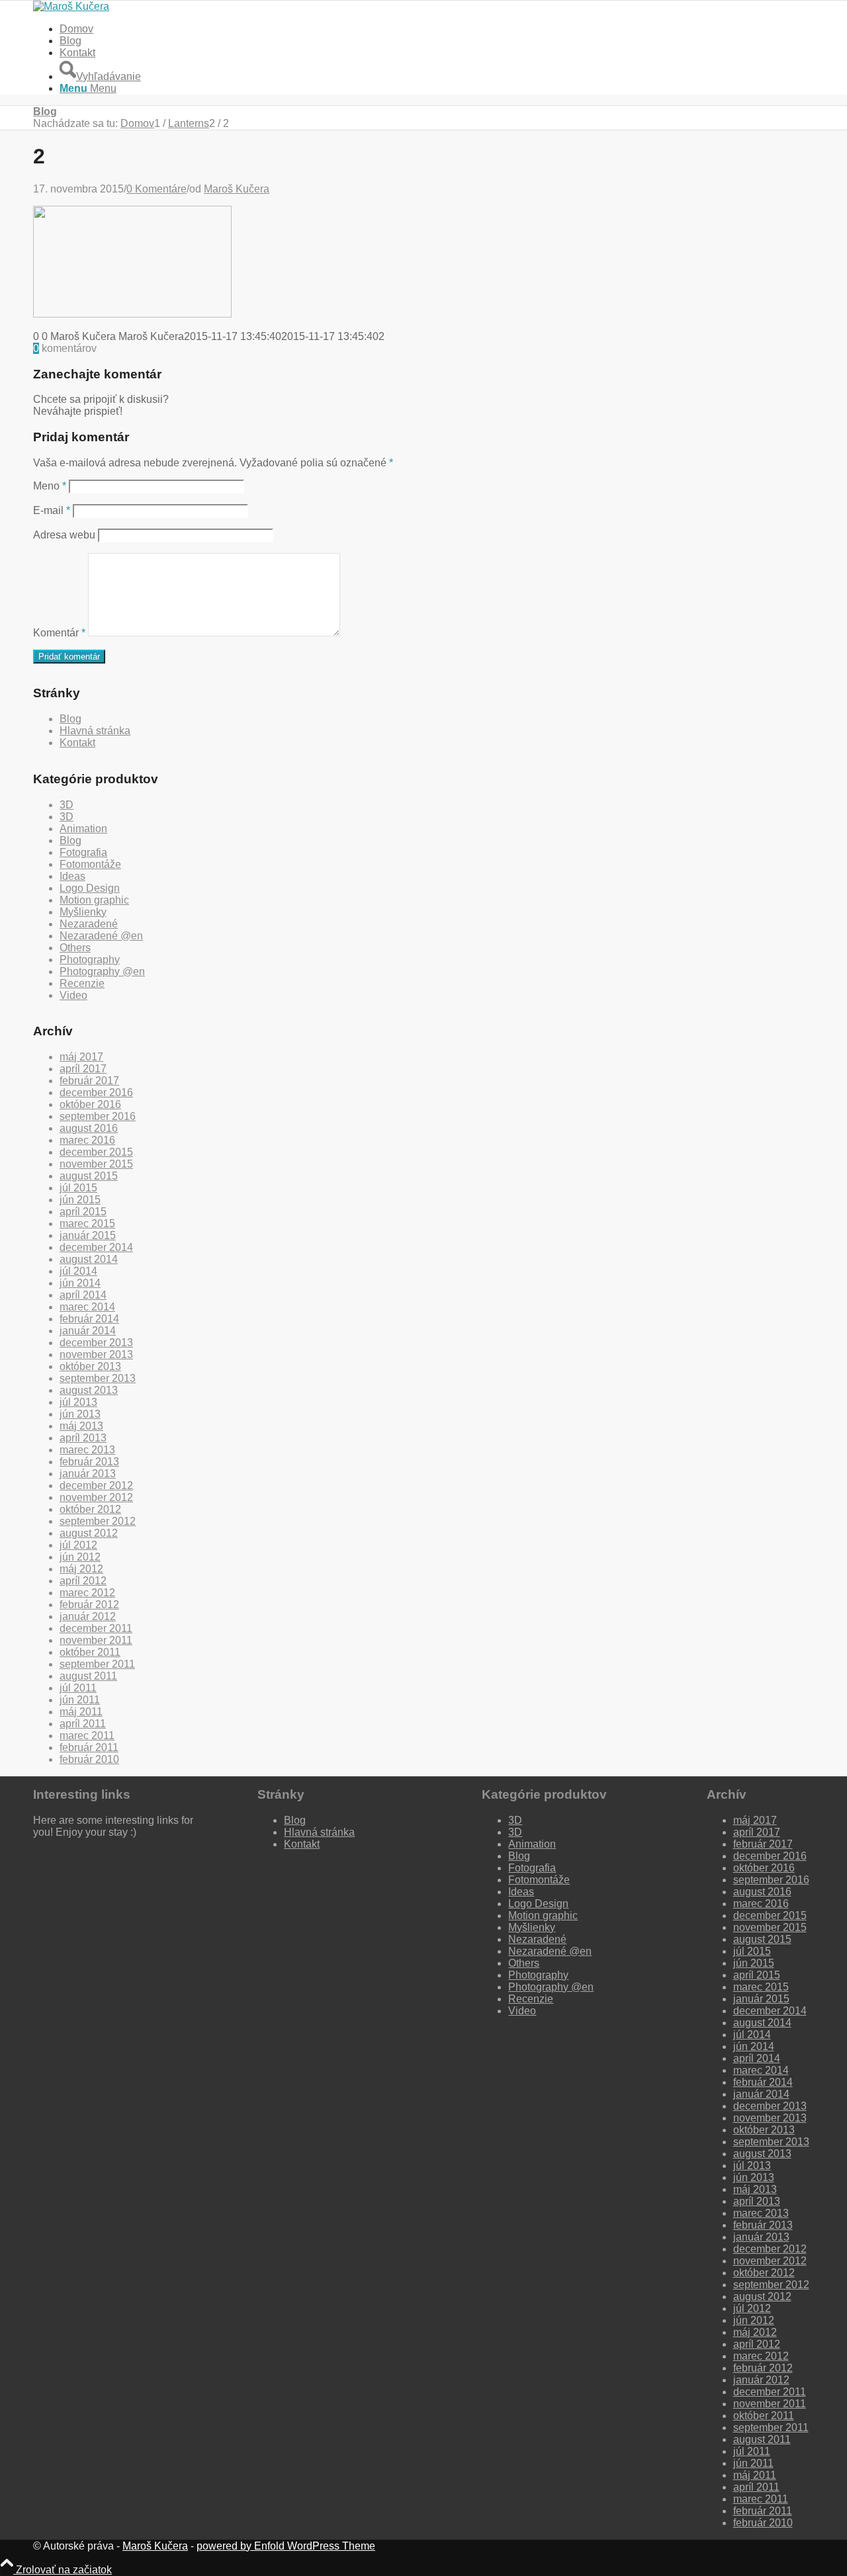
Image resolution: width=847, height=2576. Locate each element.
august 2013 (89, 1390)
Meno (50, 486)
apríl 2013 (83, 1438)
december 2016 (96, 1093)
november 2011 (96, 1640)
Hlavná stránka (95, 731)
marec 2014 (87, 1307)
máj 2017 (81, 1057)
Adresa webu (64, 535)
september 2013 (98, 1378)
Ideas (72, 876)
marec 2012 (87, 1593)
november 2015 (96, 1164)
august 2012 (89, 1533)
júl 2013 (78, 1402)
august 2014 (89, 1259)
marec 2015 (87, 1224)
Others (75, 948)
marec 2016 (87, 1140)
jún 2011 (80, 1700)
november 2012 (96, 1497)
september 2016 (98, 1116)
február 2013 (89, 1462)
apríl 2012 (83, 1581)
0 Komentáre (156, 189)
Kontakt (77, 53)
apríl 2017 (83, 1069)
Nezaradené (89, 924)
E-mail (52, 510)
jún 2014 (80, 1283)
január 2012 (88, 1616)
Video (73, 995)
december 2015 (96, 1152)
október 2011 (90, 1652)
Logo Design (90, 888)
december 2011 (96, 1628)
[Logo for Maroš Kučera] (71, 6)
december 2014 (96, 1247)
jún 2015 (80, 1200)
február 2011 (89, 1747)
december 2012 (96, 1485)
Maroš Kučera (237, 189)
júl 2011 (78, 1688)
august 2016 (89, 1128)
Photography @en (102, 971)
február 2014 (89, 1319)
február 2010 (89, 1759)
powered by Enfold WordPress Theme (286, 2546)
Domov (76, 29)
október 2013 (90, 1366)
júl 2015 (78, 1188)
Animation (83, 829)
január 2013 (88, 1474)
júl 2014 (78, 1271)
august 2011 (88, 1676)
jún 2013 (80, 1414)
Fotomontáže (90, 864)
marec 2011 (87, 1736)
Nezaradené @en (101, 936)
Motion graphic (94, 900)
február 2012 (89, 1605)
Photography (90, 960)
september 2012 (98, 1521)
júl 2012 (78, 1545)
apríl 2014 (83, 1295)
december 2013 (96, 1343)
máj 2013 (81, 1426)
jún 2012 (80, 1557)
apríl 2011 (83, 1724)
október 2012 (90, 1509)
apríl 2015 (83, 1212)
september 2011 (97, 1664)
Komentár (59, 633)
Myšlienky (83, 912)
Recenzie (82, 983)
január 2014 (88, 1331)
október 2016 (90, 1104)
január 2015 (88, 1235)
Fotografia (83, 852)
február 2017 (89, 1081)
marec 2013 (87, 1450)
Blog (70, 41)
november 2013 (96, 1354)
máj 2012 (81, 1569)
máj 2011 (81, 1712)
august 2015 (89, 1176)
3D (67, 805)
